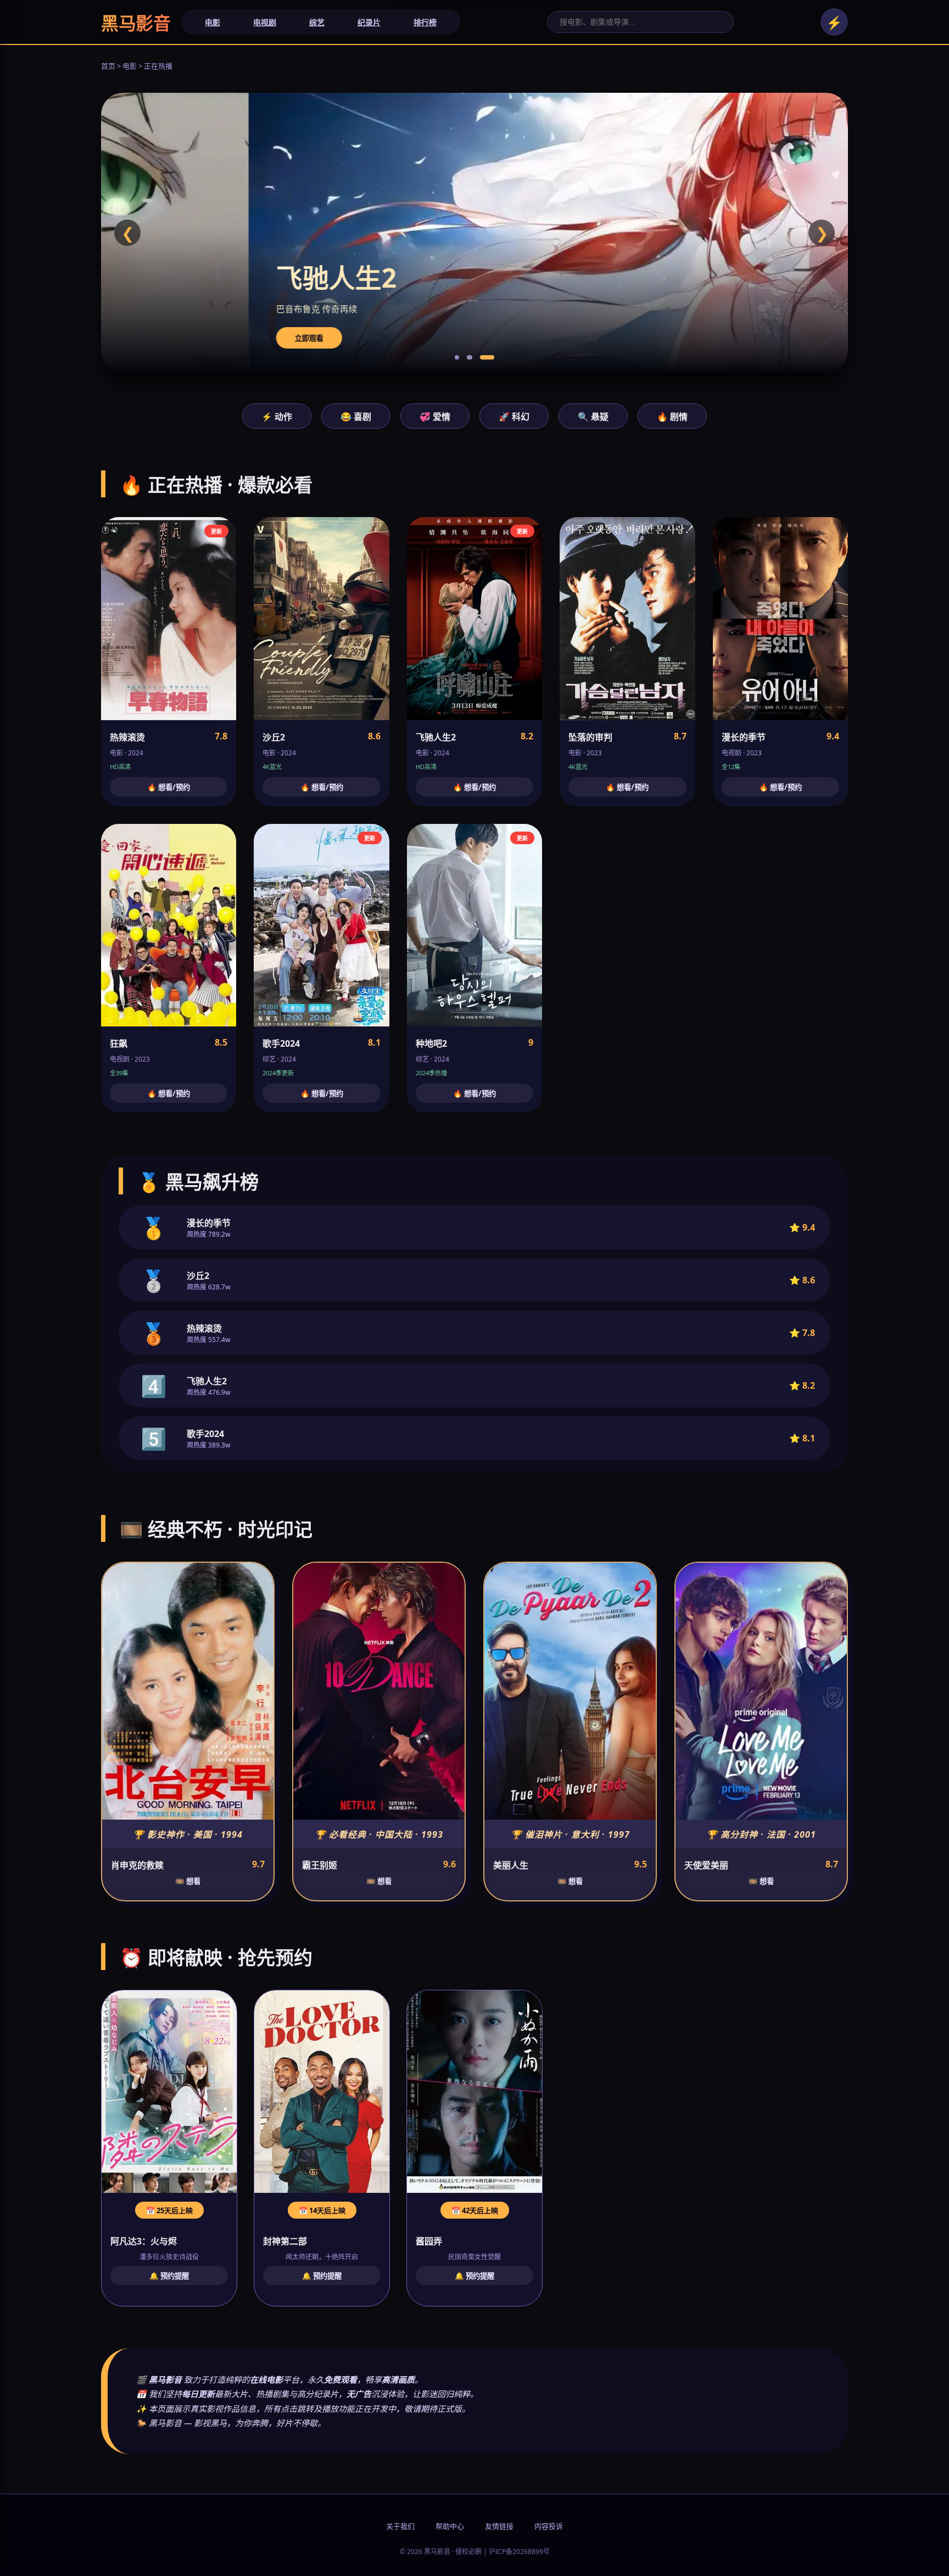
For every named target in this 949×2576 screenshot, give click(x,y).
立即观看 (161, 338)
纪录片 (369, 22)
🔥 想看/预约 (169, 787)
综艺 (317, 22)
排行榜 (425, 22)
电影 (213, 22)
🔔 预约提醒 (169, 2276)
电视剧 (265, 22)
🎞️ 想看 (188, 1881)
